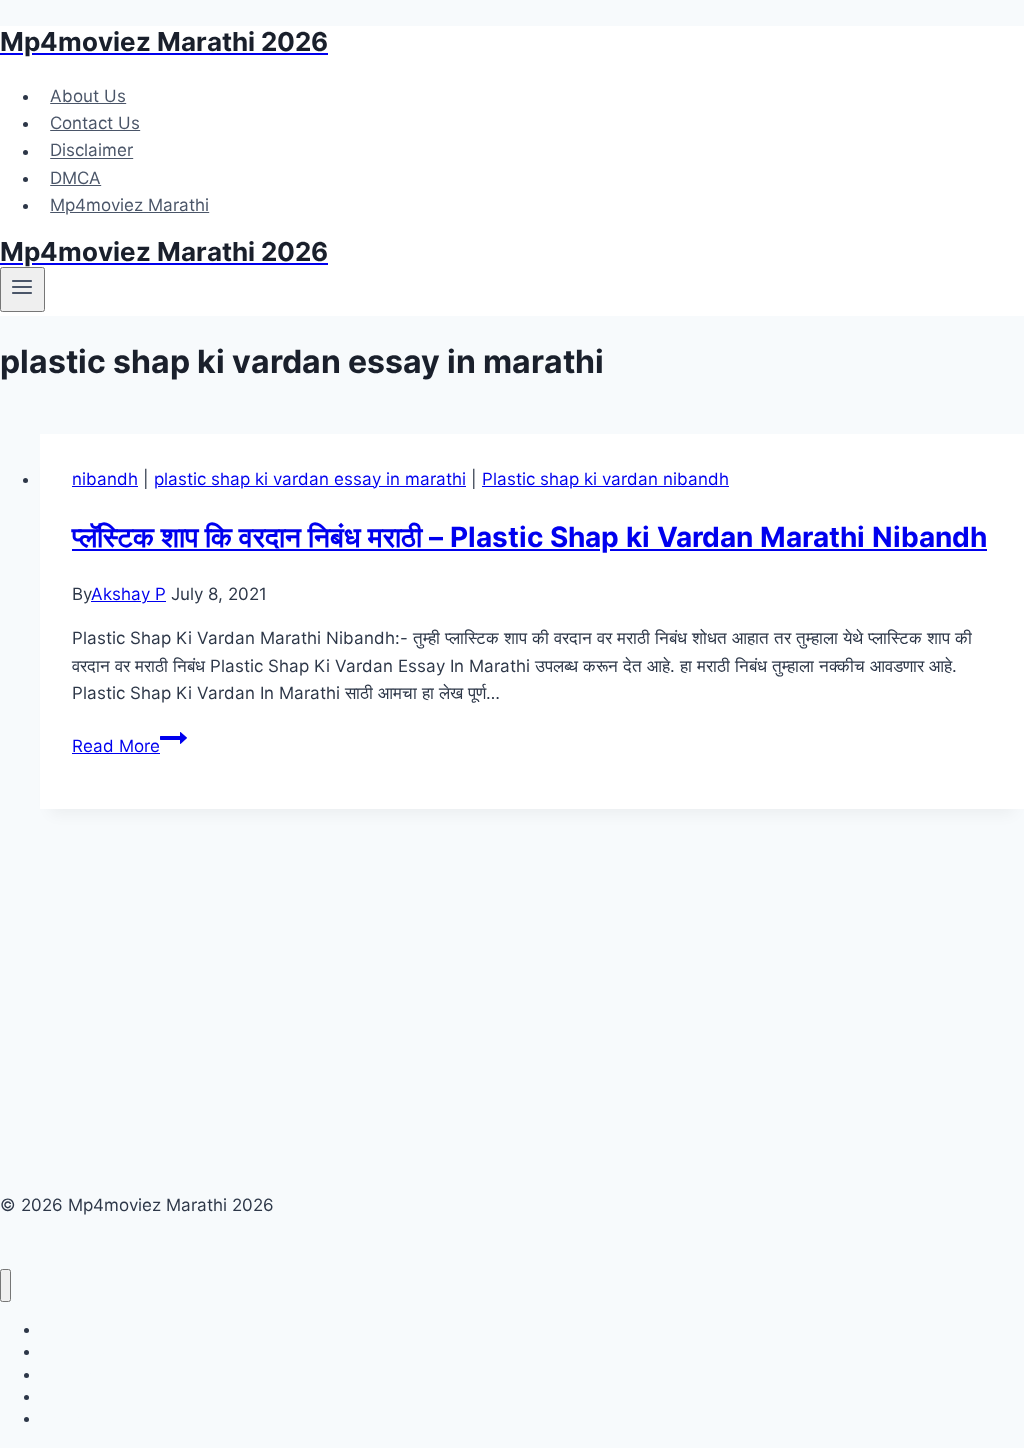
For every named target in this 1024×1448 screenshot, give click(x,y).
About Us (88, 96)
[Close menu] (5, 1285)
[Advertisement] (532, 957)
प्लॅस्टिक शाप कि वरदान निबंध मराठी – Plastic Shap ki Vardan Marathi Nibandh (529, 537)
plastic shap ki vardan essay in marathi (310, 479)
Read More (129, 746)
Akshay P (128, 594)
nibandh (105, 479)
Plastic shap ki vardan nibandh (605, 479)
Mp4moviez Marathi (129, 205)
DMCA (75, 178)
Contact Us (95, 123)
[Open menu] (22, 289)
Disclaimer (91, 151)
